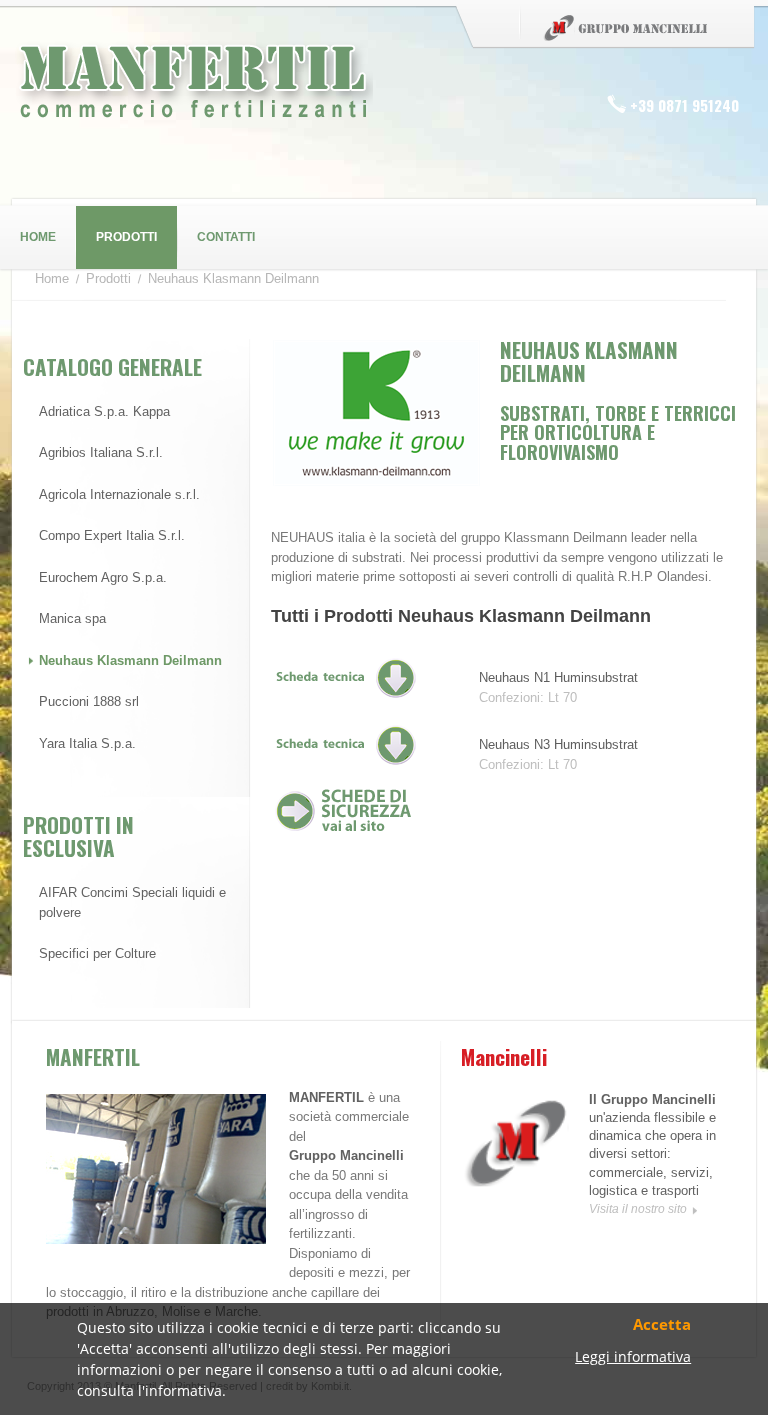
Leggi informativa (633, 1357)
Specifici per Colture (97, 953)
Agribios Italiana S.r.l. (101, 452)
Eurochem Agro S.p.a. (103, 577)
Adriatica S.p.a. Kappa (104, 411)
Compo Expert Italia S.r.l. (112, 535)
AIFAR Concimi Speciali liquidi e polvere (132, 902)
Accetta (662, 1325)
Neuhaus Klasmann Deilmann (130, 660)
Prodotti (126, 237)
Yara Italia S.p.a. (87, 743)
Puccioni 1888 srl (89, 701)
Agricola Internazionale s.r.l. (119, 494)
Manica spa (72, 618)
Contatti (226, 237)
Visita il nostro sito (638, 1209)
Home (38, 237)
